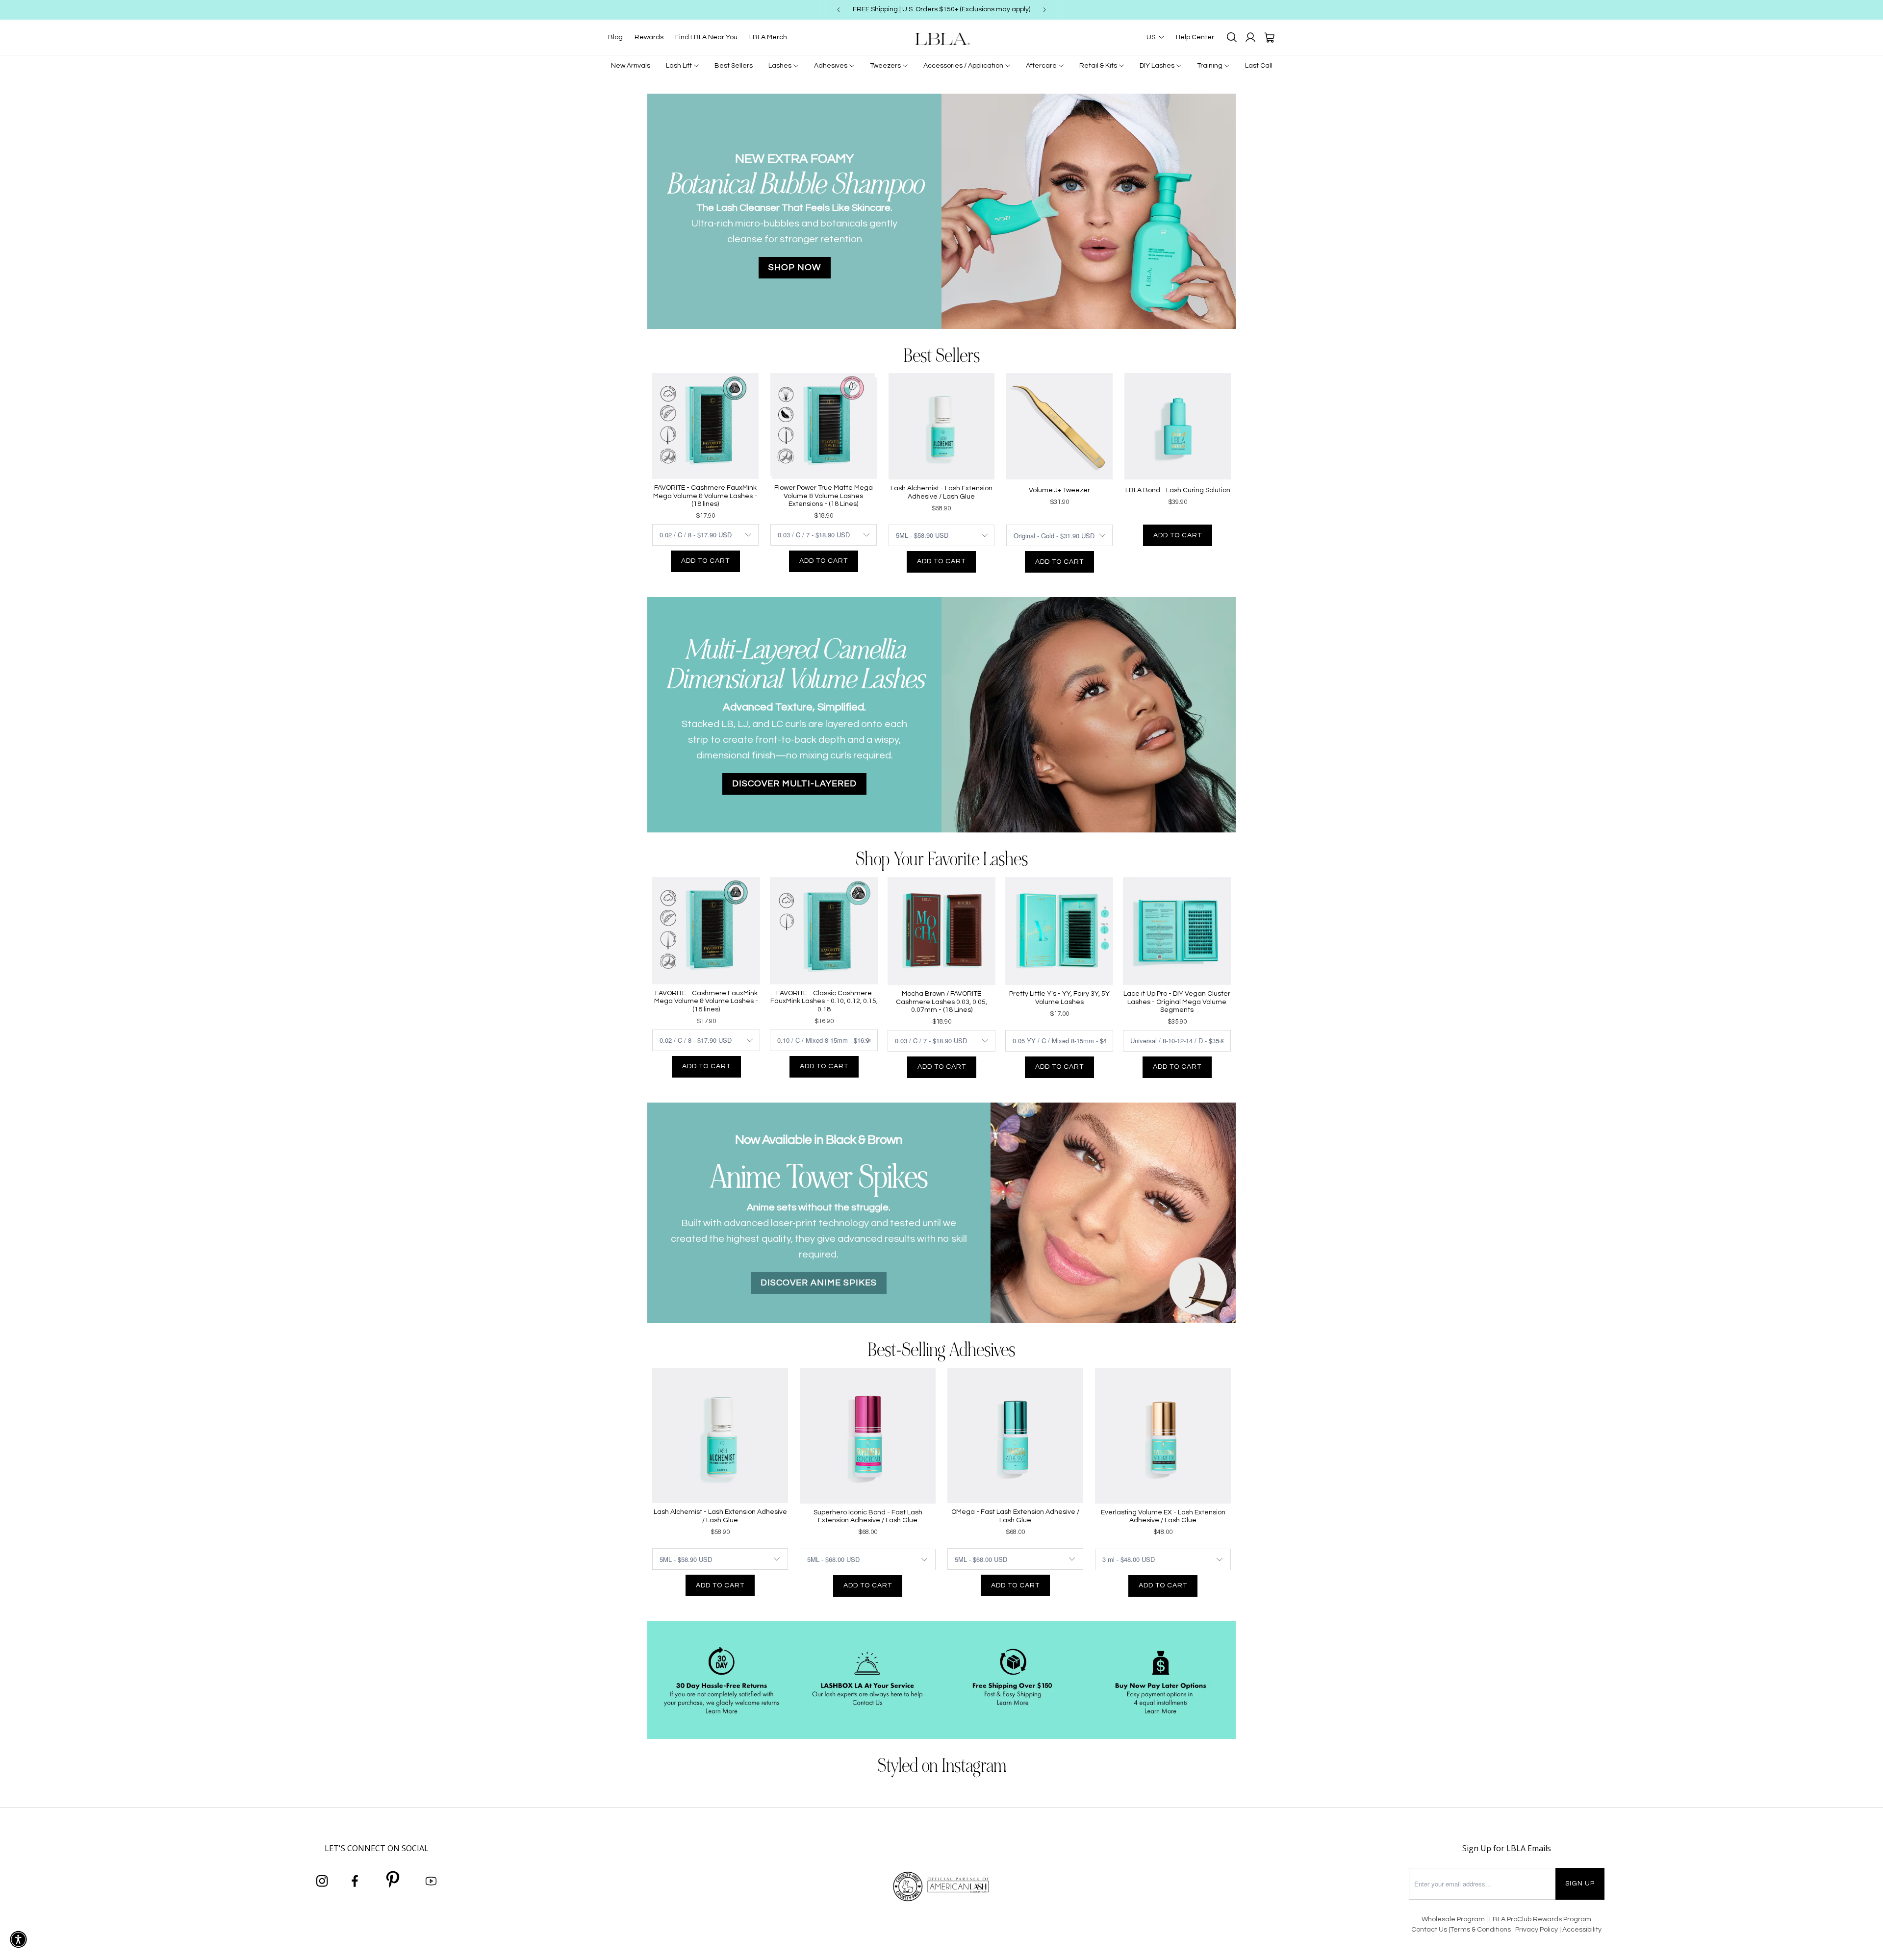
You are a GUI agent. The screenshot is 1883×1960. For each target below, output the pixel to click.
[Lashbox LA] (941, 38)
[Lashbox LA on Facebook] (355, 1882)
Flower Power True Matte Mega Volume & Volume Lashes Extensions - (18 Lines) (824, 496)
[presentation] (633, 211)
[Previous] (839, 10)
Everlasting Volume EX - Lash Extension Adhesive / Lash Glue (1163, 1517)
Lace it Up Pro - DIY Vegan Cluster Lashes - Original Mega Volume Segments (1177, 1002)
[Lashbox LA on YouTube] (431, 1882)
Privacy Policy (1537, 1930)
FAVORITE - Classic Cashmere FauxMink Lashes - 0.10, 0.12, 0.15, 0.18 (824, 1002)
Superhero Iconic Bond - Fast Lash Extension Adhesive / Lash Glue (868, 1517)
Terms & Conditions (1480, 1930)
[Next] (1044, 10)
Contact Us (1429, 1930)
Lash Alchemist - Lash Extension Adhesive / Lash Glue (941, 492)
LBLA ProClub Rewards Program (1540, 1919)
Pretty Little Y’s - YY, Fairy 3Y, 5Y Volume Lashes (1059, 998)
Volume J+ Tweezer (1059, 490)
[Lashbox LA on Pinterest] (393, 1881)
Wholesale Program (1453, 1919)
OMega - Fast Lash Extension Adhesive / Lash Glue (1015, 1516)
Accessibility (1582, 1930)
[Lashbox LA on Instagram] (322, 1882)
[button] (18, 1939)
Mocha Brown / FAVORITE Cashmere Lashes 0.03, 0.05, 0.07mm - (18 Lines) (941, 1002)
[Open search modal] (1232, 37)
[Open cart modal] (1269, 37)
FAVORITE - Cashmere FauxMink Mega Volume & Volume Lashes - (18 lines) (705, 496)
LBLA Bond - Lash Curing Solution (1178, 490)
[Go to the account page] (1250, 37)
